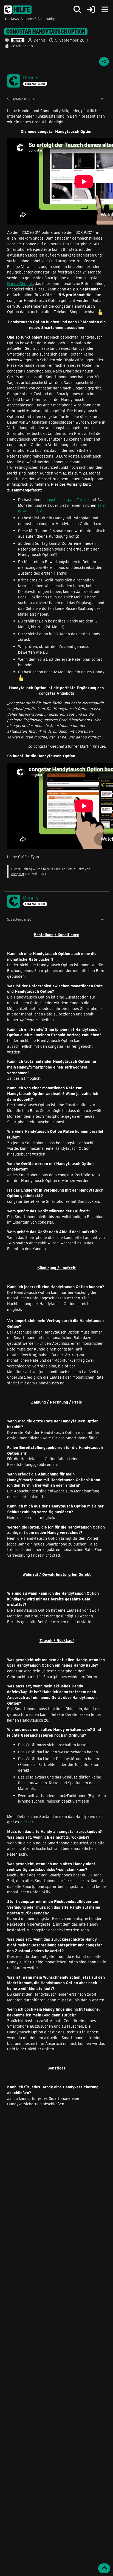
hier (24, 1822)
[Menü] (105, 10)
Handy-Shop (18, 283)
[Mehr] (103, 99)
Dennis (40, 40)
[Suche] (77, 10)
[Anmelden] (91, 10)
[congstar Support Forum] (18, 10)
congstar (18, 874)
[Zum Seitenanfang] (104, 2568)
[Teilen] (104, 62)
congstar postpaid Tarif (64, 500)
